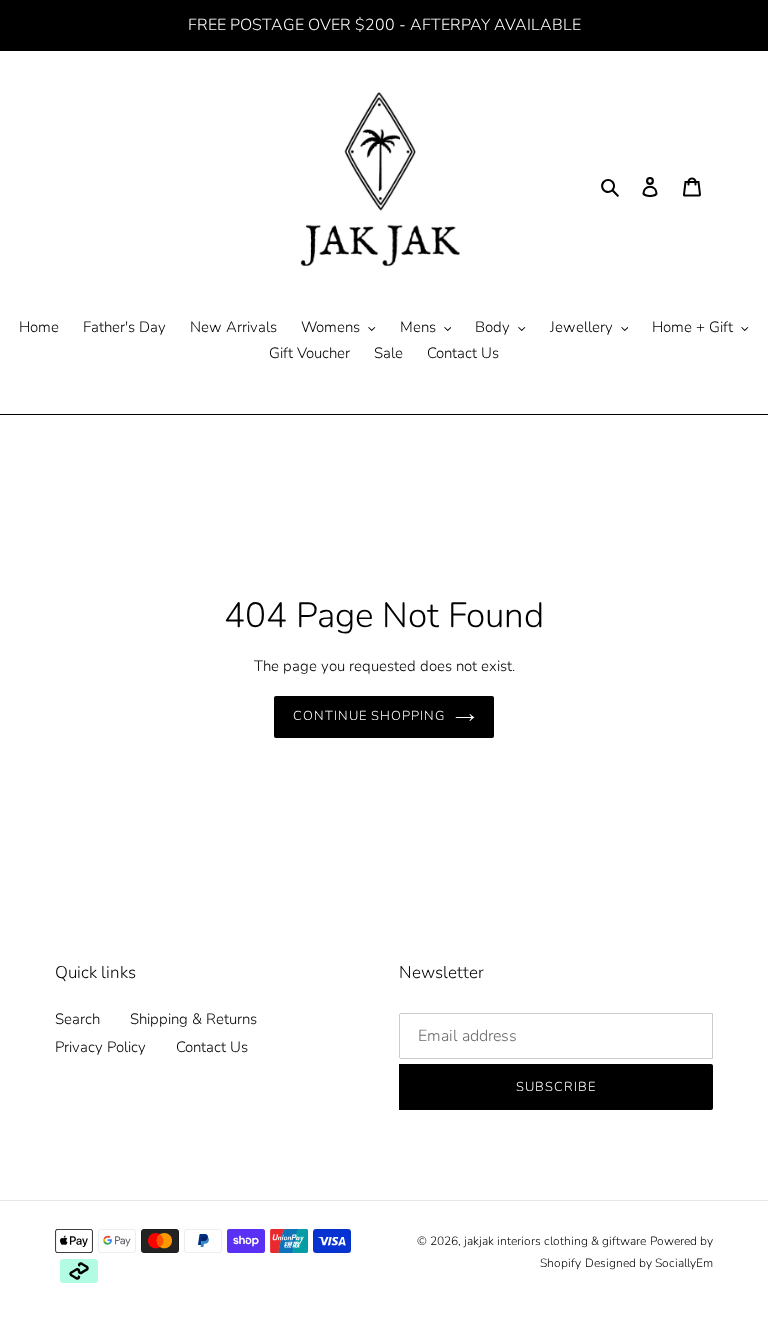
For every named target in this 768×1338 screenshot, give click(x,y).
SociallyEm (684, 1263)
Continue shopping (369, 716)
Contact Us (212, 1047)
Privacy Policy (100, 1047)
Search (77, 1019)
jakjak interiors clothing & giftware (555, 1241)
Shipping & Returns (193, 1019)
